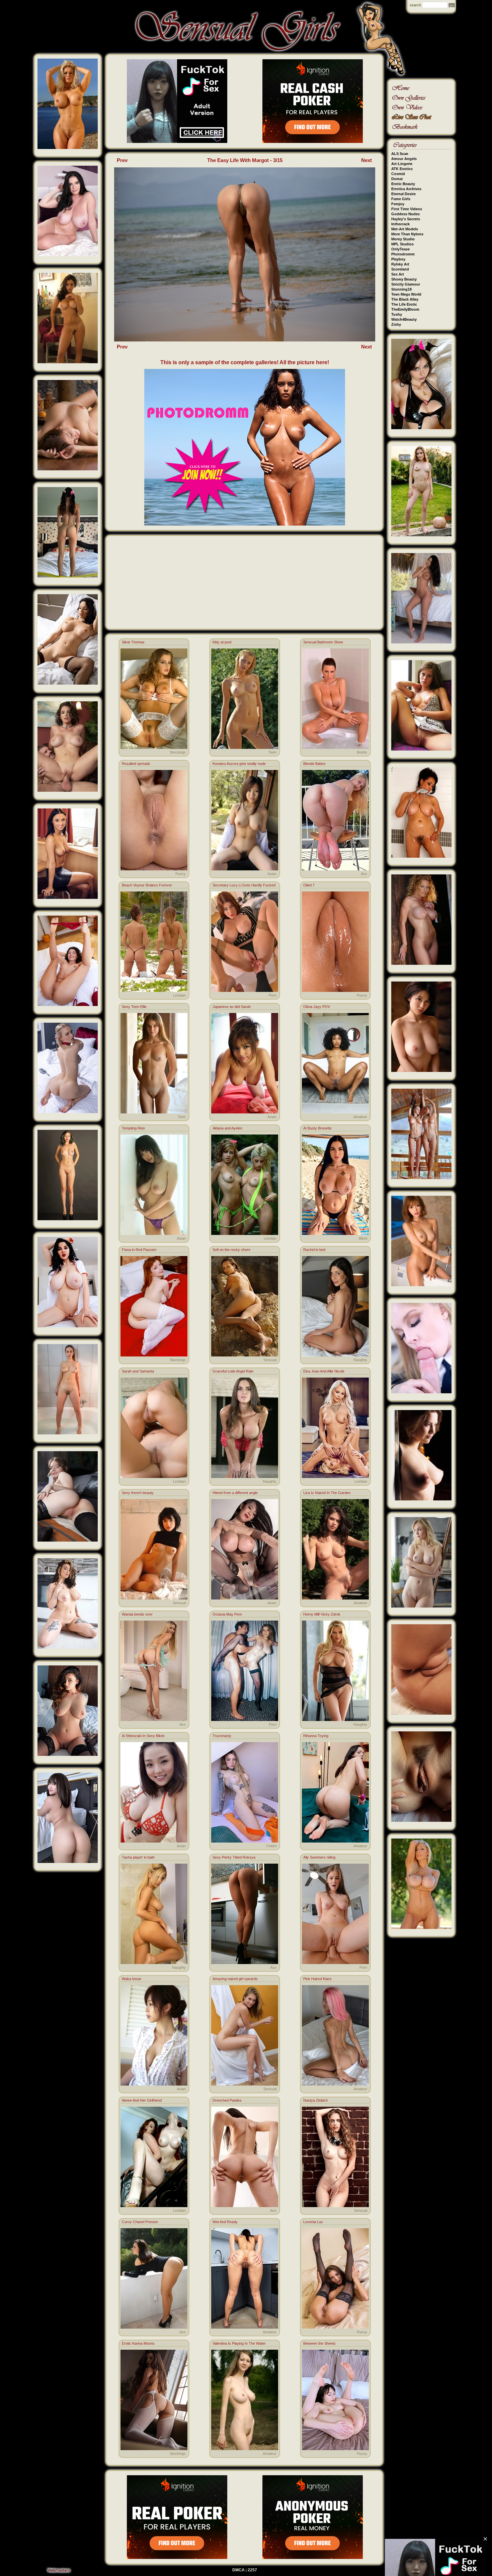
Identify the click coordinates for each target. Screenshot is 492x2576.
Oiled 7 (309, 885)
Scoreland (400, 269)
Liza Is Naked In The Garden (327, 1493)
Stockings (178, 752)
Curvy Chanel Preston (140, 2222)
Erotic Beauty (403, 184)
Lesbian (179, 995)
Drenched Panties (227, 2100)
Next (366, 160)
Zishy (396, 324)
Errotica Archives (406, 189)
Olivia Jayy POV (317, 1007)
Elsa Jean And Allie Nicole (324, 1371)
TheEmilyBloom (405, 309)
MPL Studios (402, 244)
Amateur (360, 1117)
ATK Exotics (402, 169)
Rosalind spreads (136, 764)
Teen (272, 752)
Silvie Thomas (133, 642)
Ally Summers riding (319, 1857)
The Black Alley (405, 299)
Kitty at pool (222, 642)
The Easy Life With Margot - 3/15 (245, 160)
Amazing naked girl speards (235, 1979)
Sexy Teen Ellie (134, 1007)
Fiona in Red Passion (139, 1250)
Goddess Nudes (405, 214)
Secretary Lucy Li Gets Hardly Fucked (244, 885)
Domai (397, 179)
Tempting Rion (133, 1128)
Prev (122, 160)
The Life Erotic (404, 304)
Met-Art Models (405, 229)
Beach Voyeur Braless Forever (147, 885)
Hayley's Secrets (406, 219)
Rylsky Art (400, 264)
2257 (252, 2570)
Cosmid (398, 174)
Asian (272, 874)
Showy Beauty (404, 279)
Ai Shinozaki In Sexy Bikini (143, 1736)
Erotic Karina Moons (138, 2343)
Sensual (270, 1360)
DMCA (238, 2570)
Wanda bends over (137, 1614)
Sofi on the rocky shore (231, 1250)
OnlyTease (400, 249)
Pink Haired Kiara (317, 1979)
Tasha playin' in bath (138, 1857)
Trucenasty (222, 1736)
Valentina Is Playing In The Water (239, 2343)
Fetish (271, 1846)
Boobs (362, 752)
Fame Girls (401, 199)
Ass (364, 874)
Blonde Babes (314, 764)
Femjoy (398, 204)
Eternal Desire (403, 194)
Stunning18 (401, 289)
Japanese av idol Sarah (232, 1007)
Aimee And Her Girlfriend (142, 2100)
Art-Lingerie (402, 164)
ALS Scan (400, 154)
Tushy (397, 314)
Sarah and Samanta (138, 1371)
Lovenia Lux (313, 2222)
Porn (273, 995)
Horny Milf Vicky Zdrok (322, 1614)
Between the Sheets (319, 2343)
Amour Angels (404, 159)
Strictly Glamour (406, 284)
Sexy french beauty (138, 1493)
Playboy (398, 259)
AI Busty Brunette (317, 1128)
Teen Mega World (406, 294)
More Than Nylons (407, 234)
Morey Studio (403, 239)
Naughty (360, 1360)
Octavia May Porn (227, 1614)
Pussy (181, 874)
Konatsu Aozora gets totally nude (239, 764)
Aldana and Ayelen (227, 1128)
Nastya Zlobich (315, 2100)
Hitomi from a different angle (235, 1493)
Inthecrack (400, 224)
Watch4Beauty (404, 319)
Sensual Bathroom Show (323, 642)
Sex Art (398, 274)
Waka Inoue (132, 1979)
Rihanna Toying (316, 1736)
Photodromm (403, 254)
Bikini (363, 1238)
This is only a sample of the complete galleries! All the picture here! (245, 362)
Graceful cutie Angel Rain (233, 1371)
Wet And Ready (225, 2222)
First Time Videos (407, 209)
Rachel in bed (314, 1250)
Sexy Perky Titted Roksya (234, 1857)
